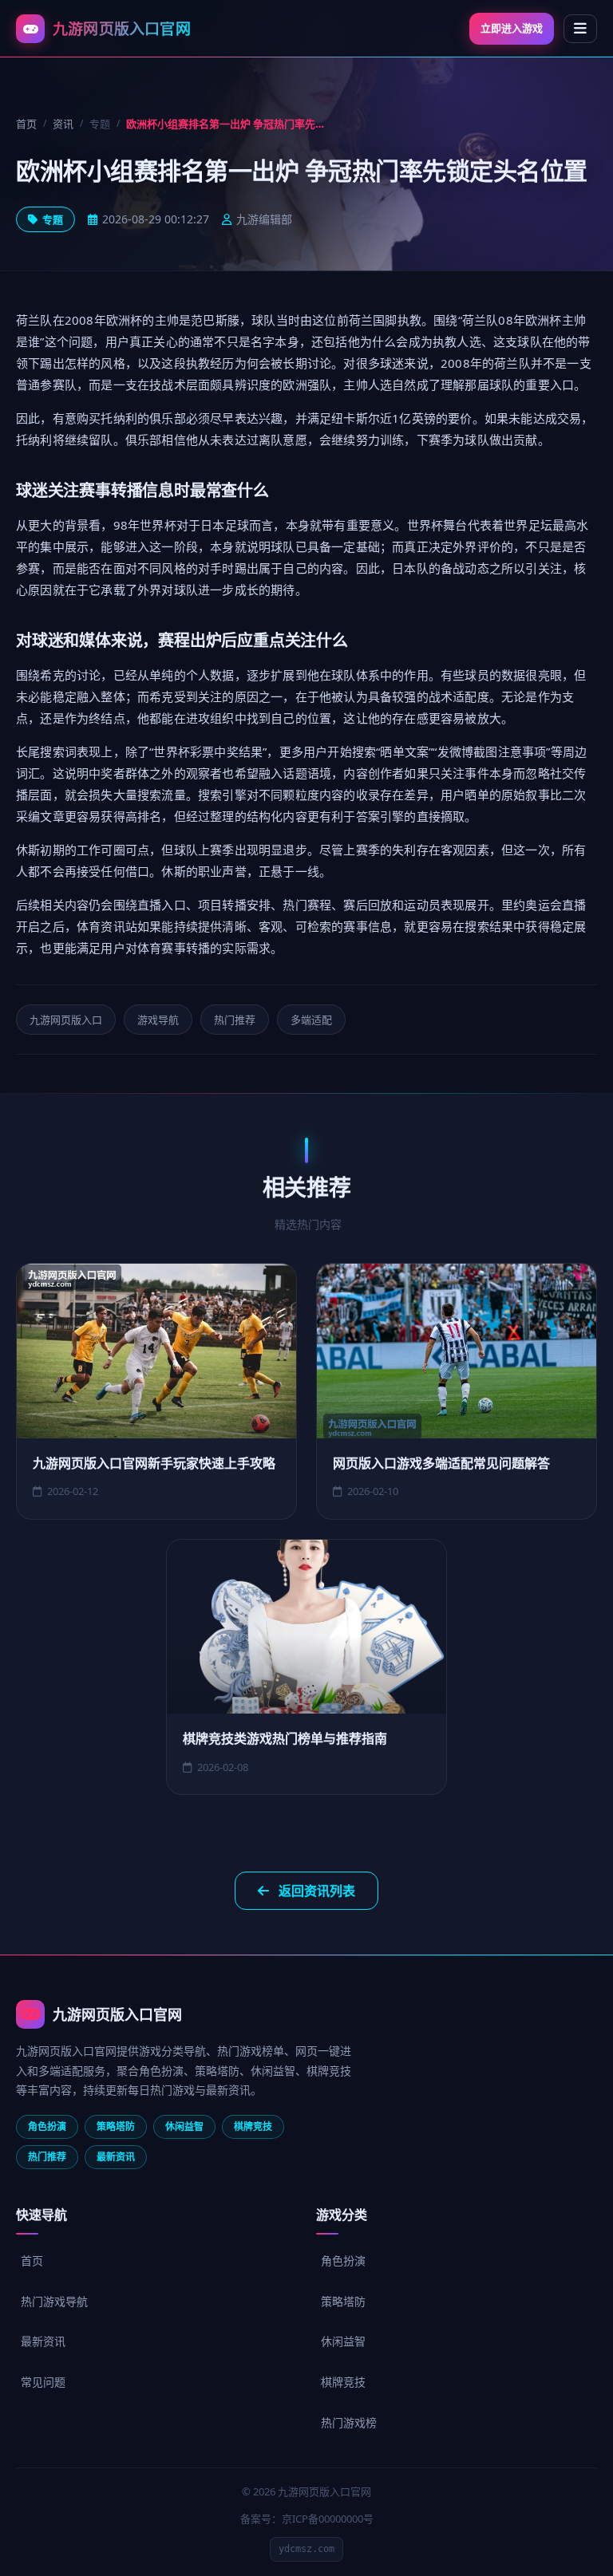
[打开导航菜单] (580, 29)
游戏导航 (158, 1020)
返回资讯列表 (317, 1891)
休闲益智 (343, 2341)
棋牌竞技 (343, 2382)
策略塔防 (343, 2301)
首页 (26, 124)
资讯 (63, 124)
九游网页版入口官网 (117, 2014)
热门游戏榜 (349, 2422)
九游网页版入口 (66, 1020)
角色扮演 (343, 2260)
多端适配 (311, 1020)
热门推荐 (235, 1020)
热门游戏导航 (54, 2301)
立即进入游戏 (512, 28)
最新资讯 (43, 2341)
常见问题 (43, 2382)
